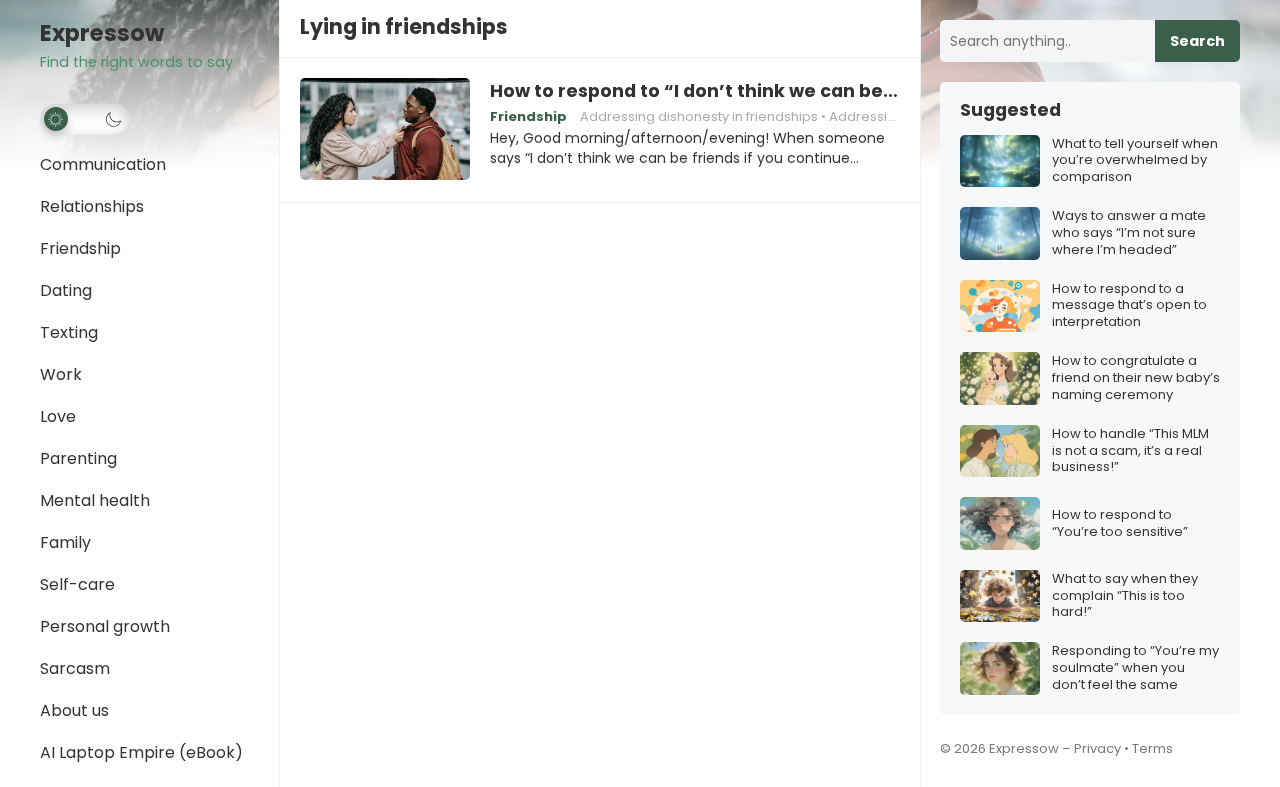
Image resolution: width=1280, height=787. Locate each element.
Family (65, 542)
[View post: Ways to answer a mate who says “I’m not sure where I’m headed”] (1000, 233)
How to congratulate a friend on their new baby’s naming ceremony (1136, 378)
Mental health (95, 500)
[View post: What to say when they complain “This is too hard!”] (1000, 596)
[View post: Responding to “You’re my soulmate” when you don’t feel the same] (1000, 668)
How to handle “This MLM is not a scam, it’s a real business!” (1130, 451)
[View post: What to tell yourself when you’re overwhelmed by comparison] (1000, 161)
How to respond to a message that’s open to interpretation (1129, 306)
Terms (1152, 748)
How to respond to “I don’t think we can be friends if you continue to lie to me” (695, 91)
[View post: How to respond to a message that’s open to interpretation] (1000, 306)
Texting (69, 332)
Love (58, 416)
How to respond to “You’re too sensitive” (1120, 524)
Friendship (80, 248)
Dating (66, 290)
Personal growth (105, 626)
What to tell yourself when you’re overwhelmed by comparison (1135, 161)
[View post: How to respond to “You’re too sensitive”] (1000, 523)
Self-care (77, 584)
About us (74, 710)
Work (61, 374)
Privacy (1097, 748)
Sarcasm (75, 668)
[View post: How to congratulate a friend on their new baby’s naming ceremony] (1000, 378)
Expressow (102, 33)
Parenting (78, 458)
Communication (103, 164)
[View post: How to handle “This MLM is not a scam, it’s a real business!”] (1000, 451)
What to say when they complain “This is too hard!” (1125, 596)
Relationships (92, 206)
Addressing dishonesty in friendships (699, 116)
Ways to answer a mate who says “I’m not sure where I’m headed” (1129, 233)
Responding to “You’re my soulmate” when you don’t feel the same (1135, 668)
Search (1197, 41)
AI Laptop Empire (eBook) (141, 752)
